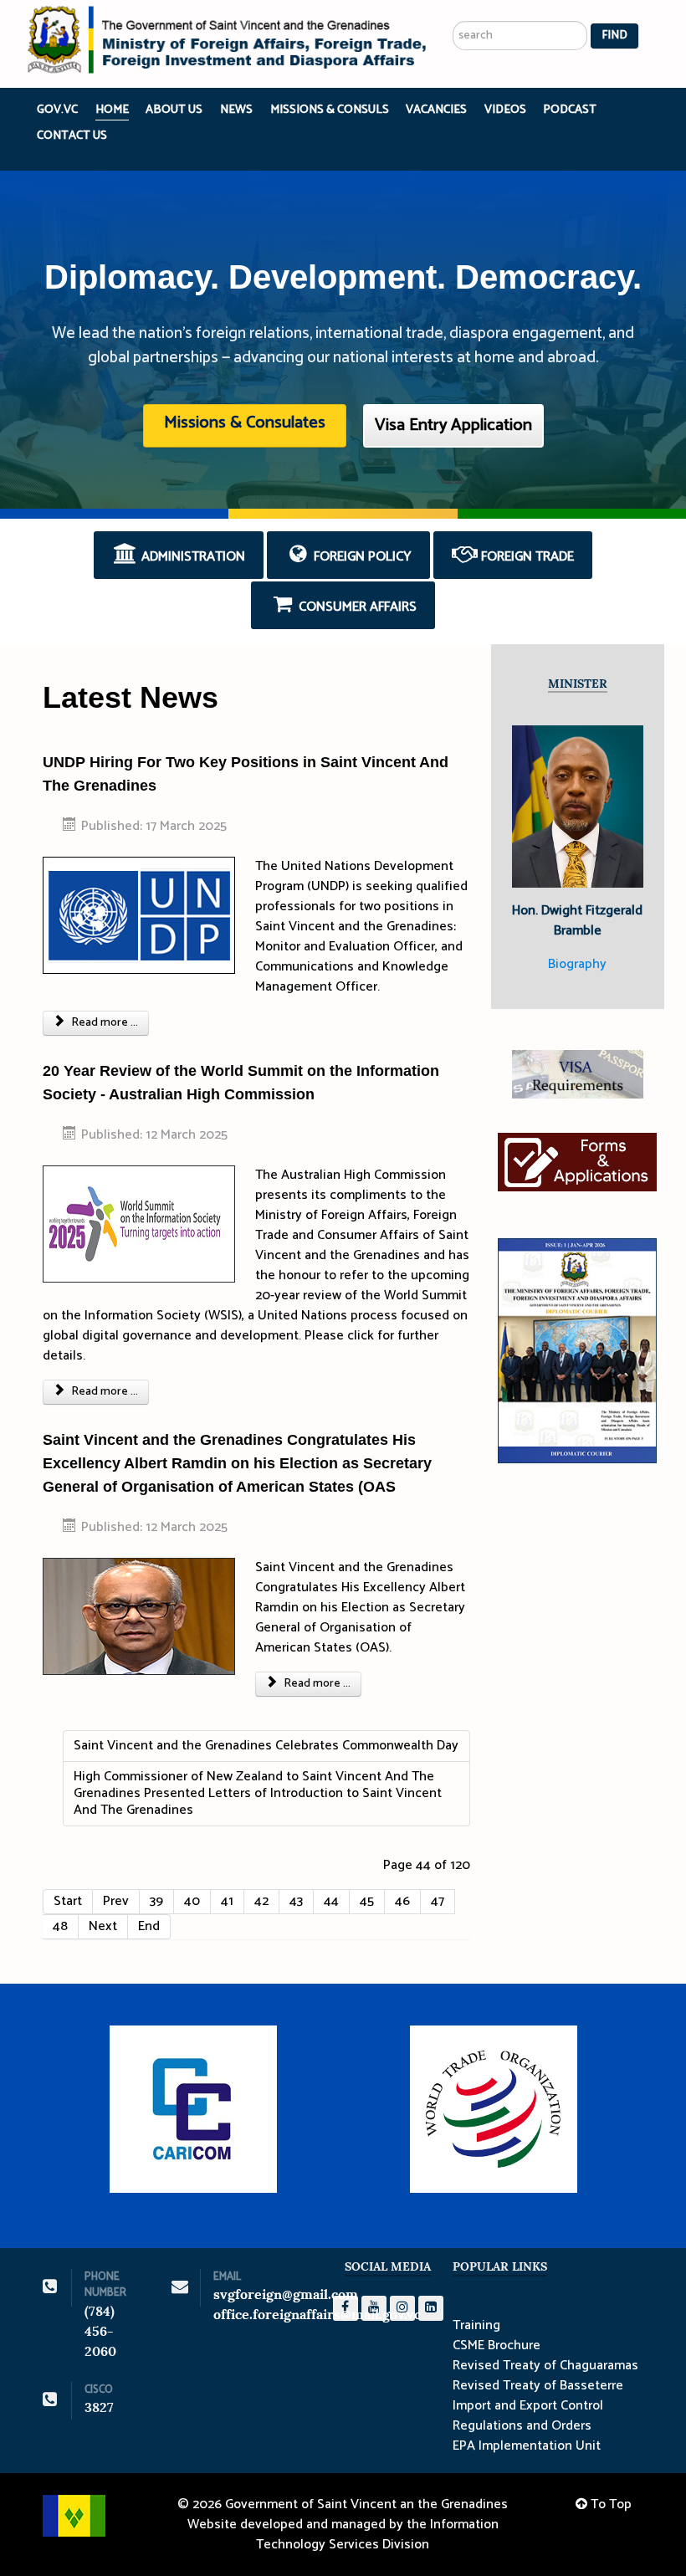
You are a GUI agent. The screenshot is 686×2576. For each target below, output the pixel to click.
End (149, 1926)
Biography (577, 964)
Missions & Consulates (245, 423)
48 (60, 1926)
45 (367, 1901)
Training (476, 2326)
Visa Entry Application (453, 425)
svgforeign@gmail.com (286, 2294)
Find (614, 36)
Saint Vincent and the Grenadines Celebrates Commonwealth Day (266, 1746)
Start (68, 1901)
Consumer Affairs (356, 607)
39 (156, 1901)
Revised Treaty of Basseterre (538, 2386)
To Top (609, 2504)
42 (261, 1901)
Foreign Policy (361, 557)
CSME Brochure (497, 2346)
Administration (192, 557)
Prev (116, 1901)
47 (438, 1901)
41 (227, 1901)
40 (192, 1901)
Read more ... (103, 1023)
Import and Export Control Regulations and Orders (528, 2416)
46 (402, 1901)
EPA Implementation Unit (527, 2446)
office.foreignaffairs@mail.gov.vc (317, 2315)
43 (296, 1901)
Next (103, 1926)
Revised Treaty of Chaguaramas (545, 2366)
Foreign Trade (526, 557)
